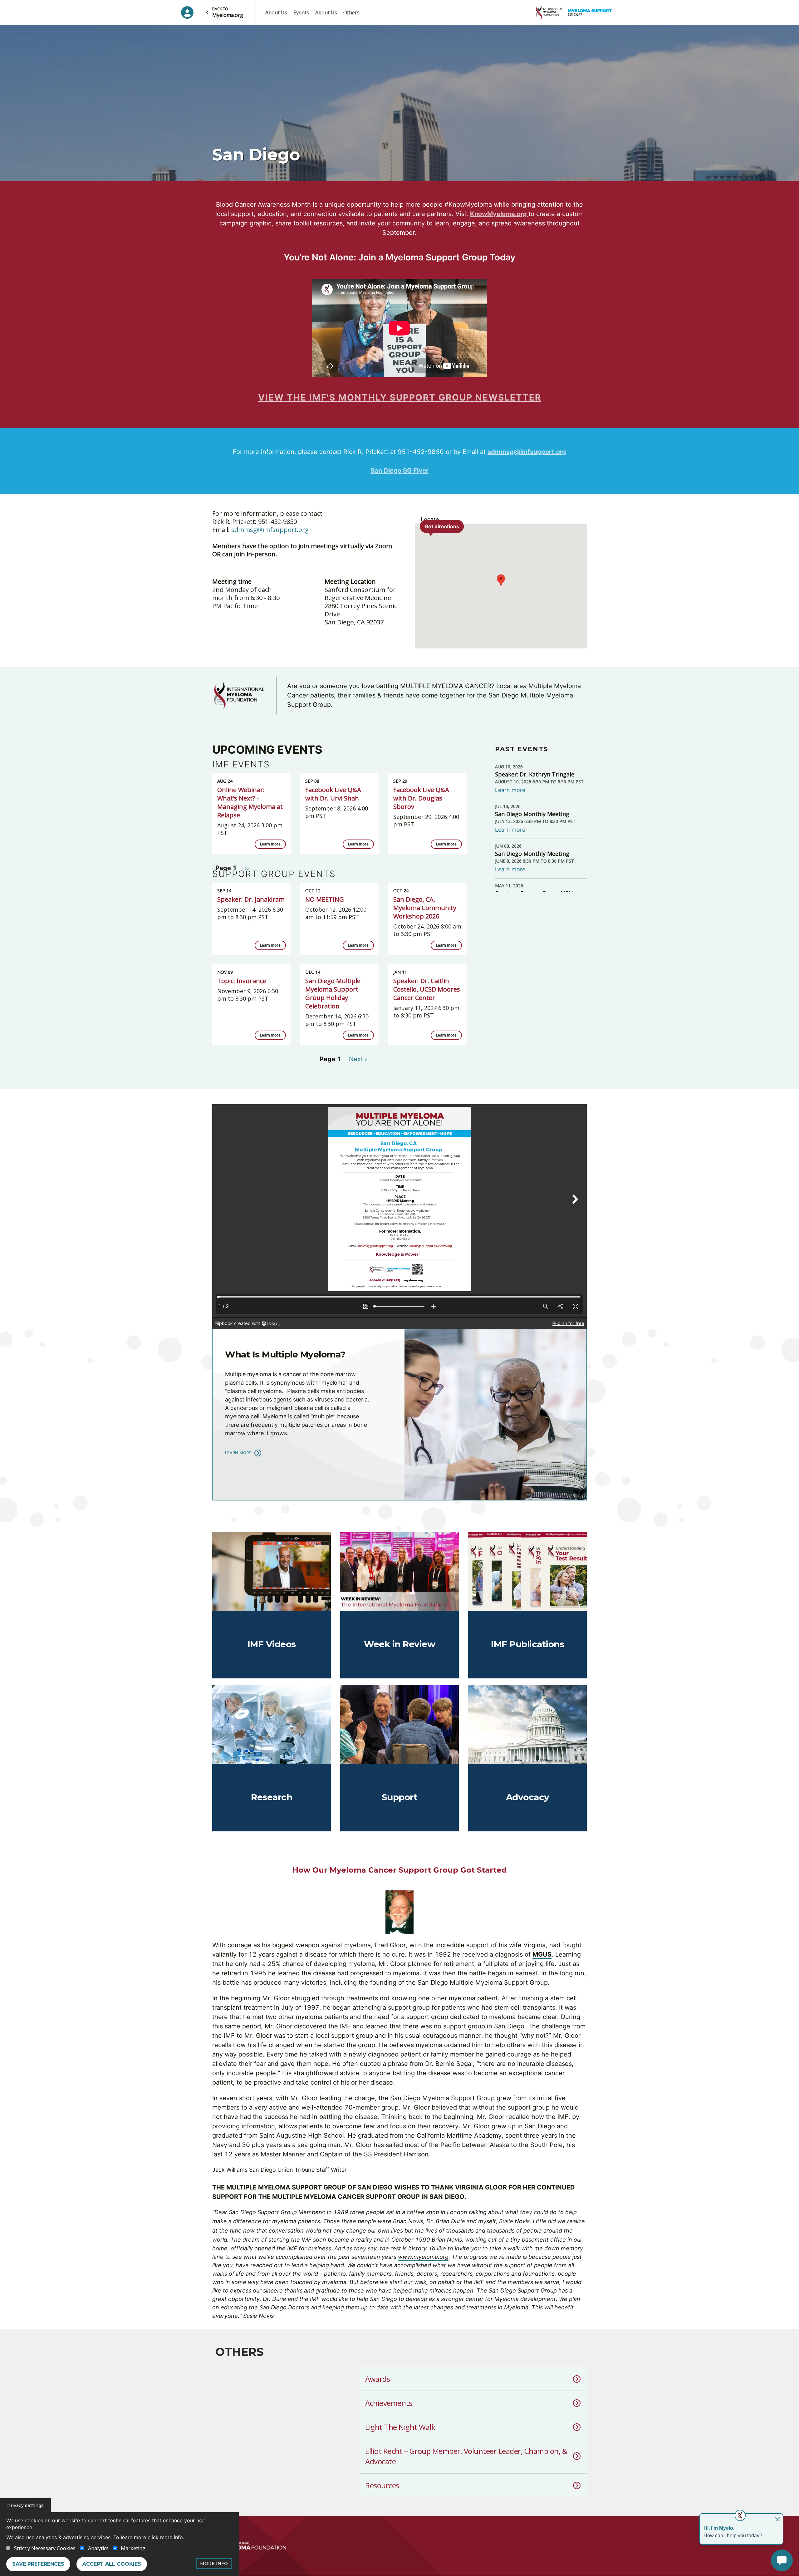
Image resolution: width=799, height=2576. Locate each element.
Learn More (238, 1453)
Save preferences (38, 2564)
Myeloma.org (228, 12)
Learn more (270, 844)
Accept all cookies (112, 2564)
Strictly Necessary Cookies (45, 2548)
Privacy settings (25, 2505)
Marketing (133, 2548)
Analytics (98, 2548)
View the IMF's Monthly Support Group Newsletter (400, 397)
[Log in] (187, 12)
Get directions (442, 526)
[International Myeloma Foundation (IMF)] (249, 2546)
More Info (214, 2564)
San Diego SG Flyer (399, 470)
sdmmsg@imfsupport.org (527, 452)
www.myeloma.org (423, 2257)
